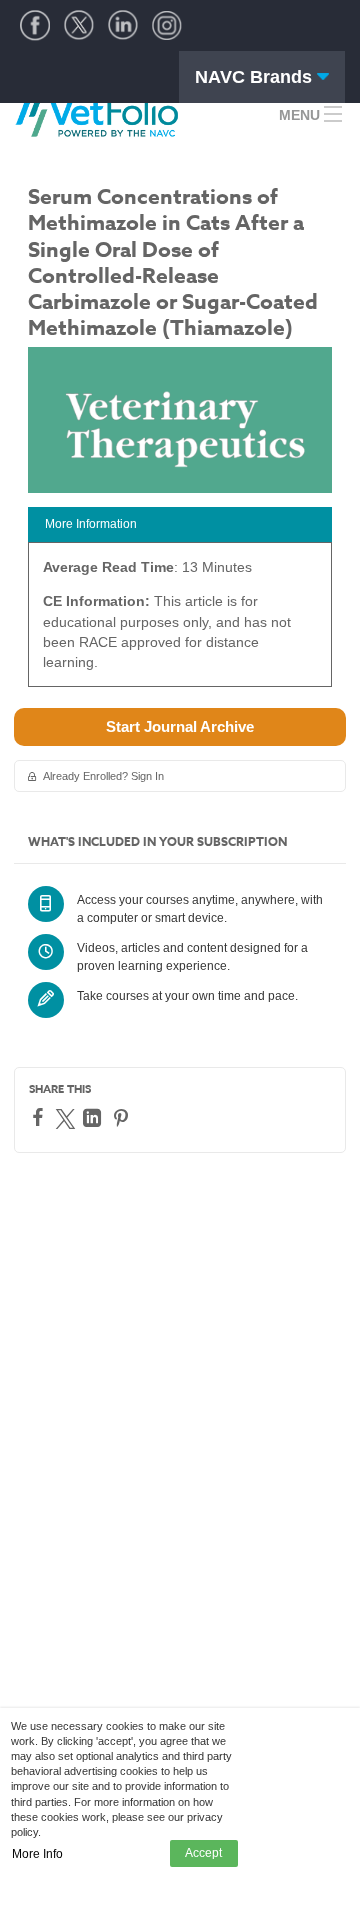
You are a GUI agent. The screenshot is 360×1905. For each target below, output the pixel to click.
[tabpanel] (180, 621)
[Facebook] (40, 1117)
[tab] (180, 524)
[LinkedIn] (94, 1118)
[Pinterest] (123, 1118)
